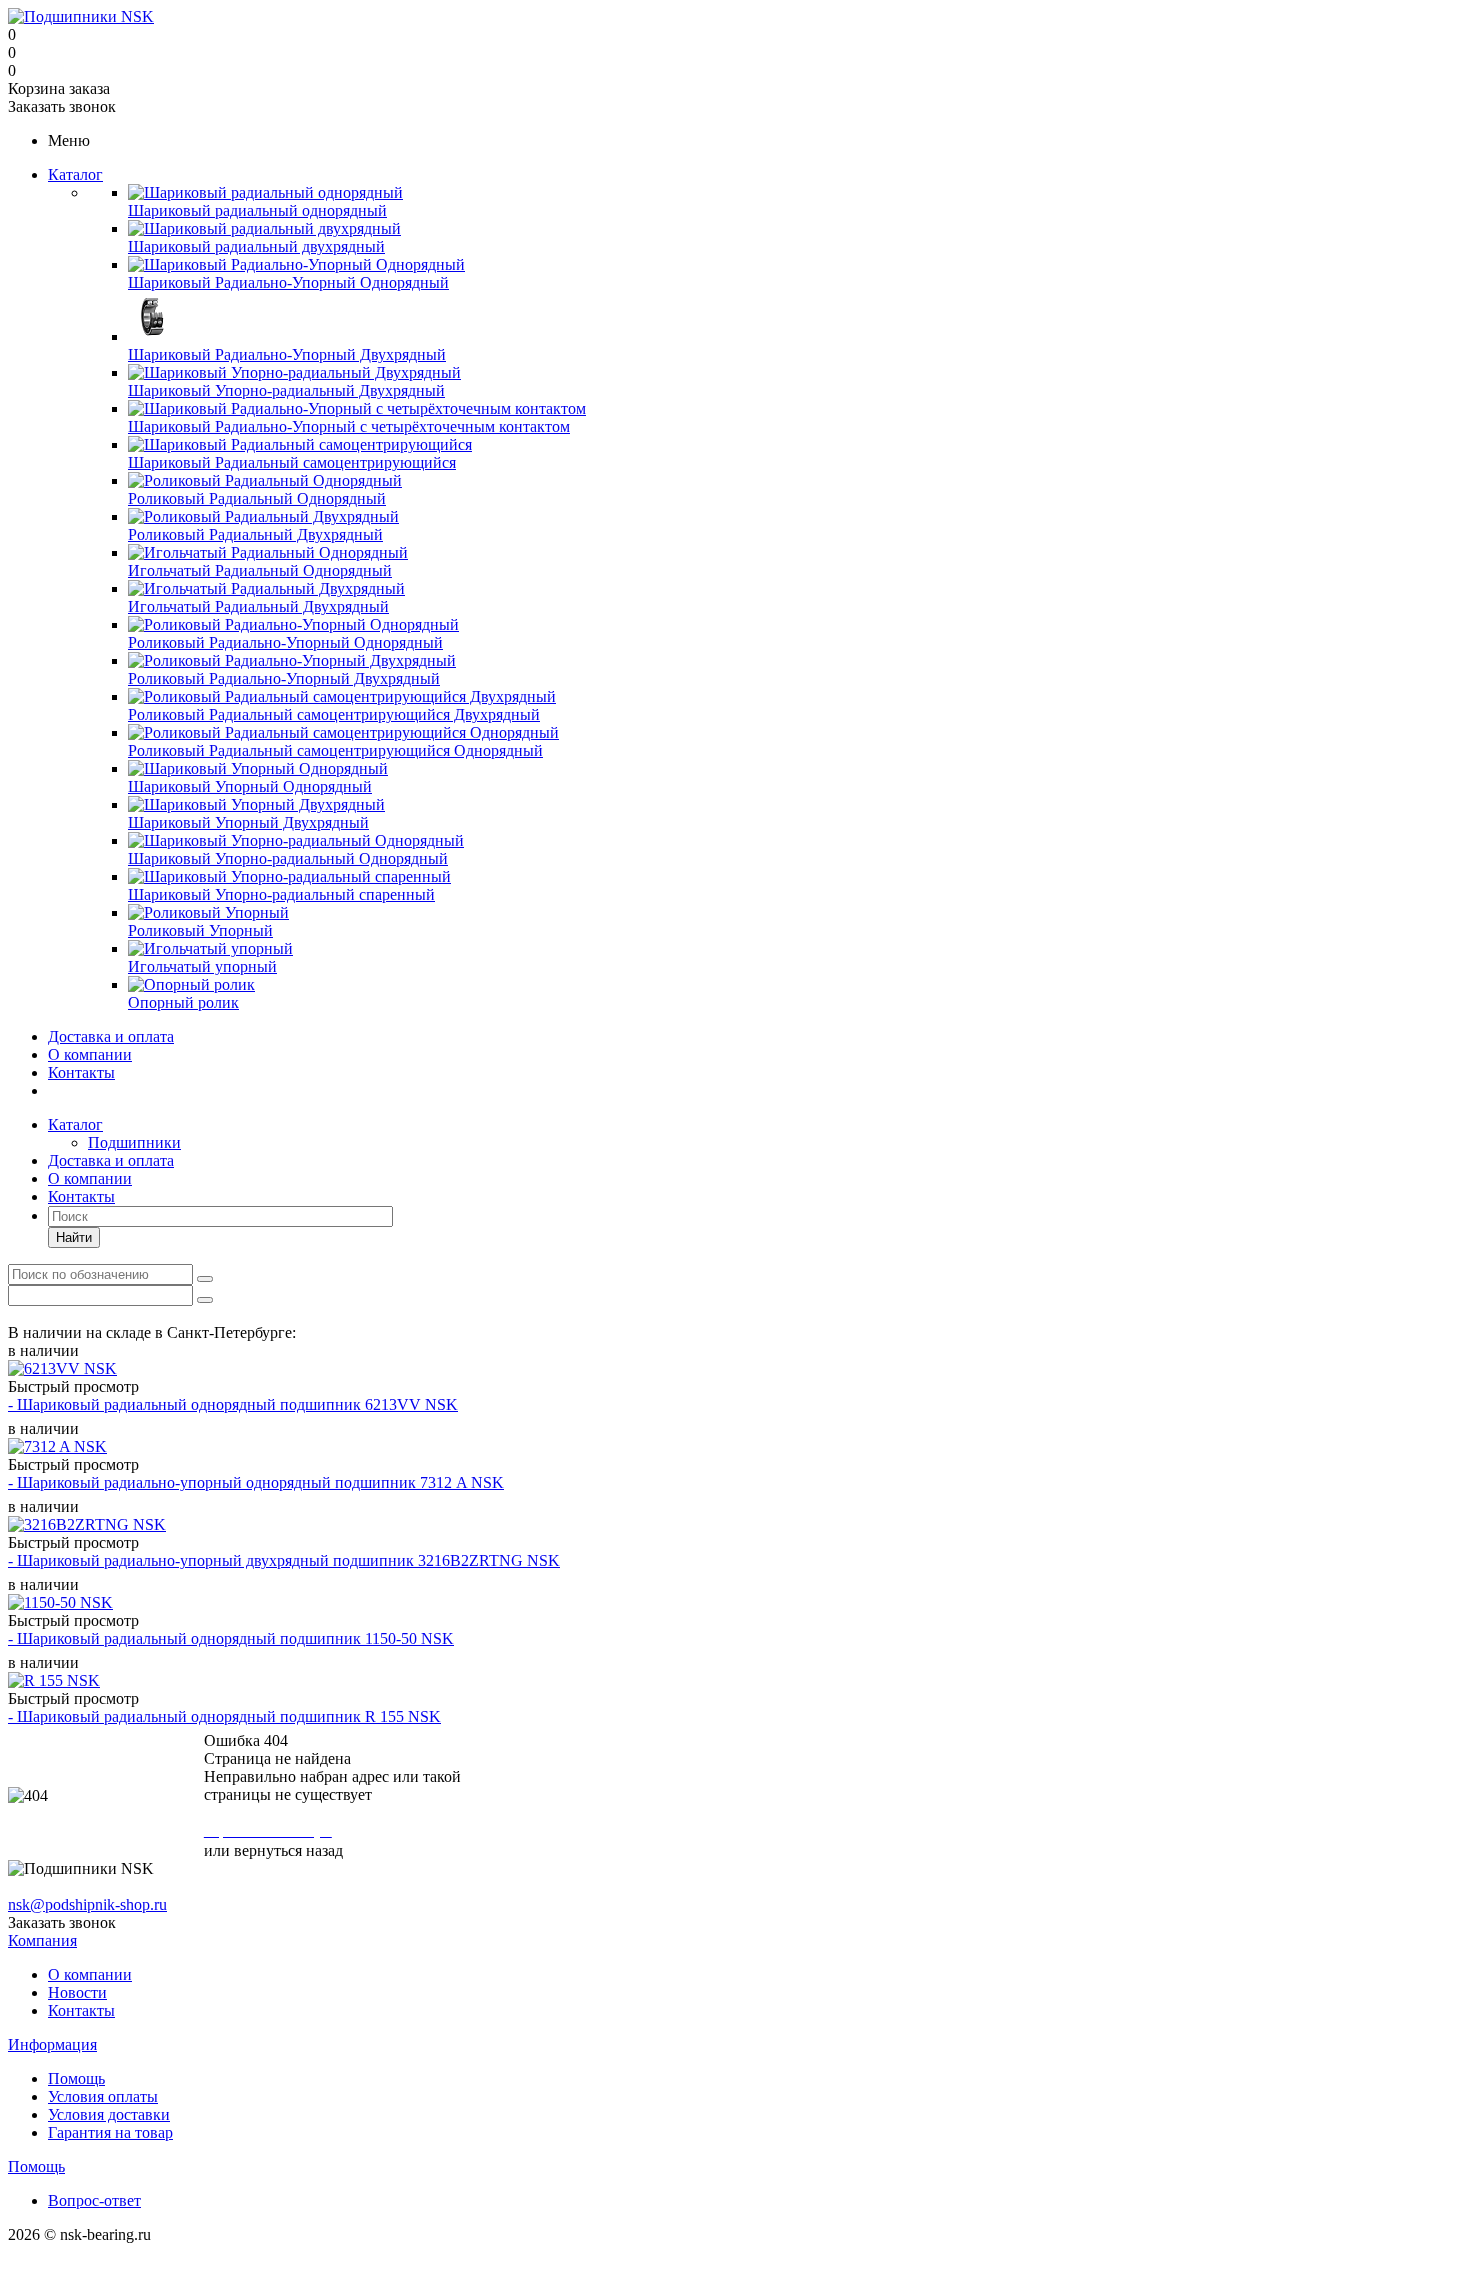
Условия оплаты (103, 2096)
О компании (90, 1054)
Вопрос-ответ (94, 2200)
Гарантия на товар (110, 2132)
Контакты (81, 1072)
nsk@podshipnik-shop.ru (87, 1904)
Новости (77, 1992)
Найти (74, 1237)
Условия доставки (109, 2114)
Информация (52, 2044)
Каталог (75, 174)
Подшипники (134, 1142)
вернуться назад (288, 1850)
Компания (42, 1940)
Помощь (76, 2078)
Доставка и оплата (111, 1036)
